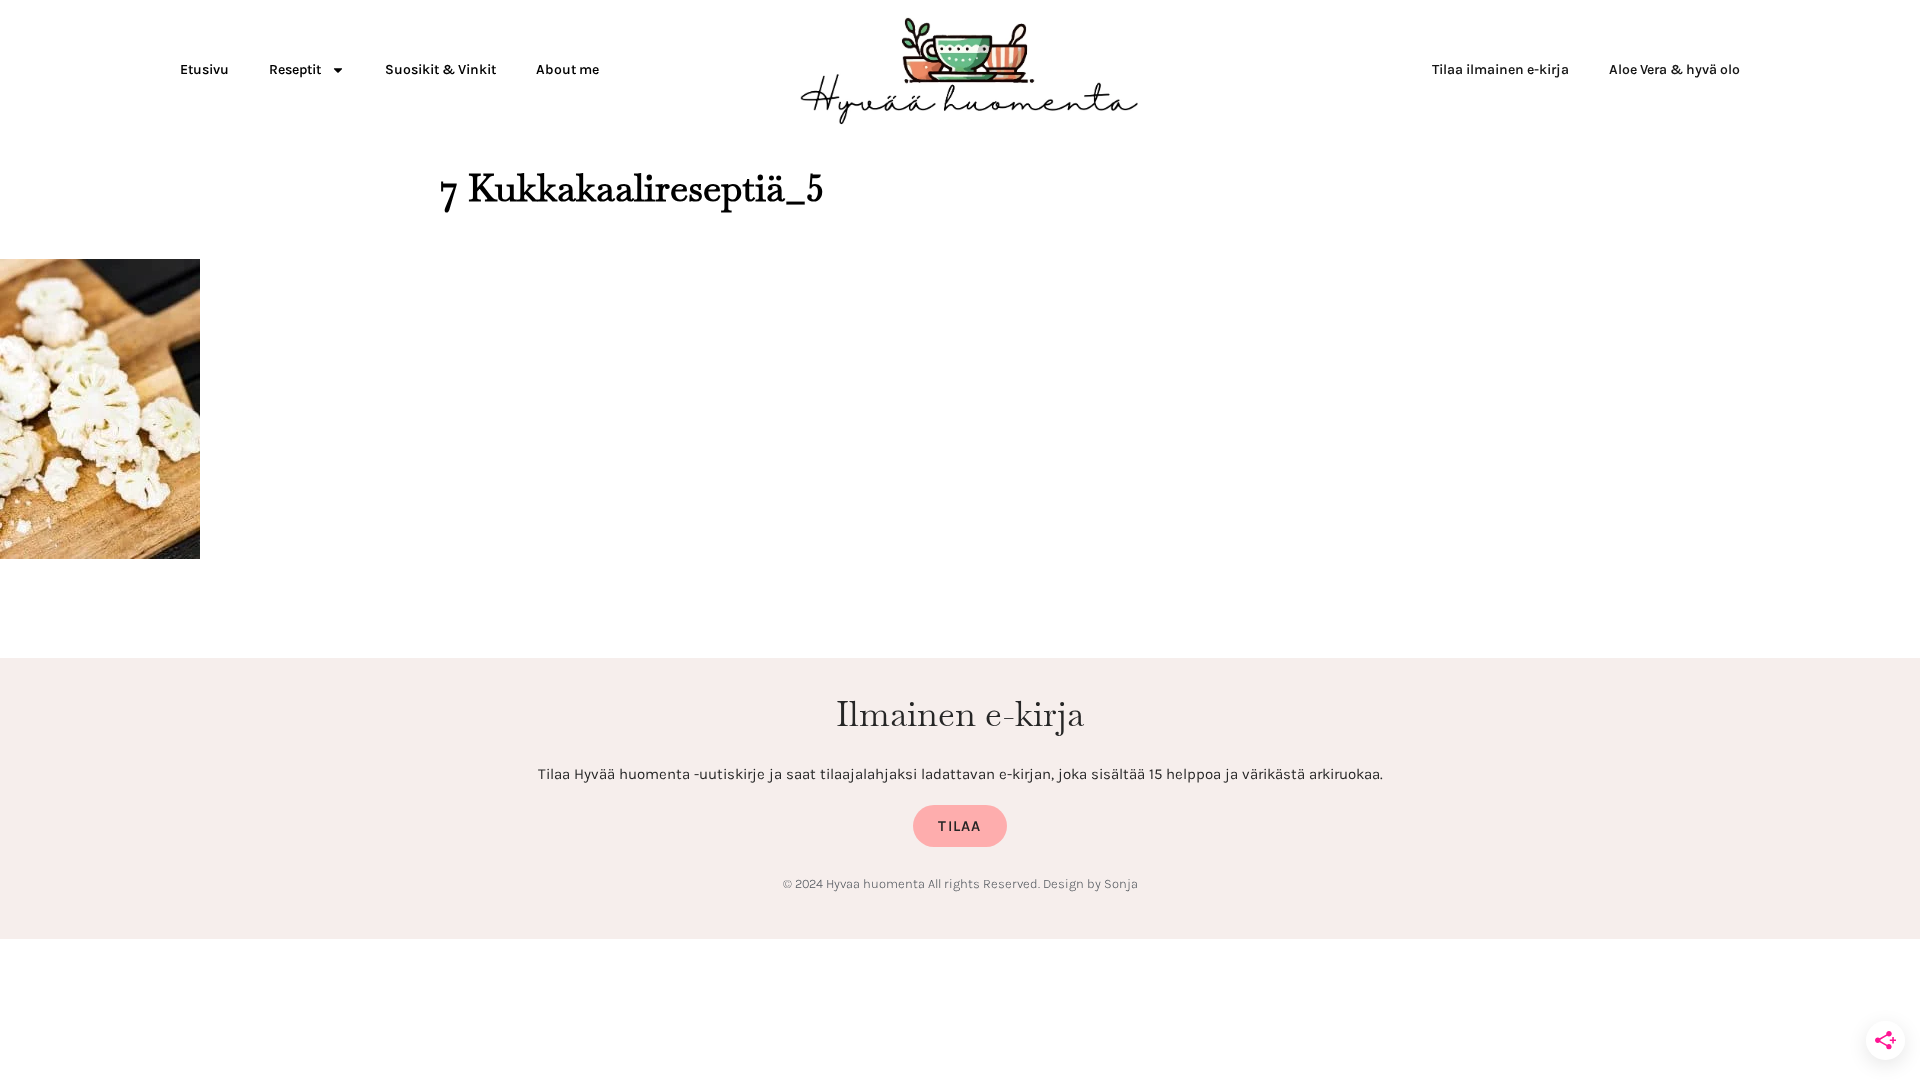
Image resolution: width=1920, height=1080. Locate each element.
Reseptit (295, 69)
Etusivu (204, 69)
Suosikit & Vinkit (440, 69)
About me (567, 69)
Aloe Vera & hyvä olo (1674, 69)
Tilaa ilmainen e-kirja (1500, 69)
